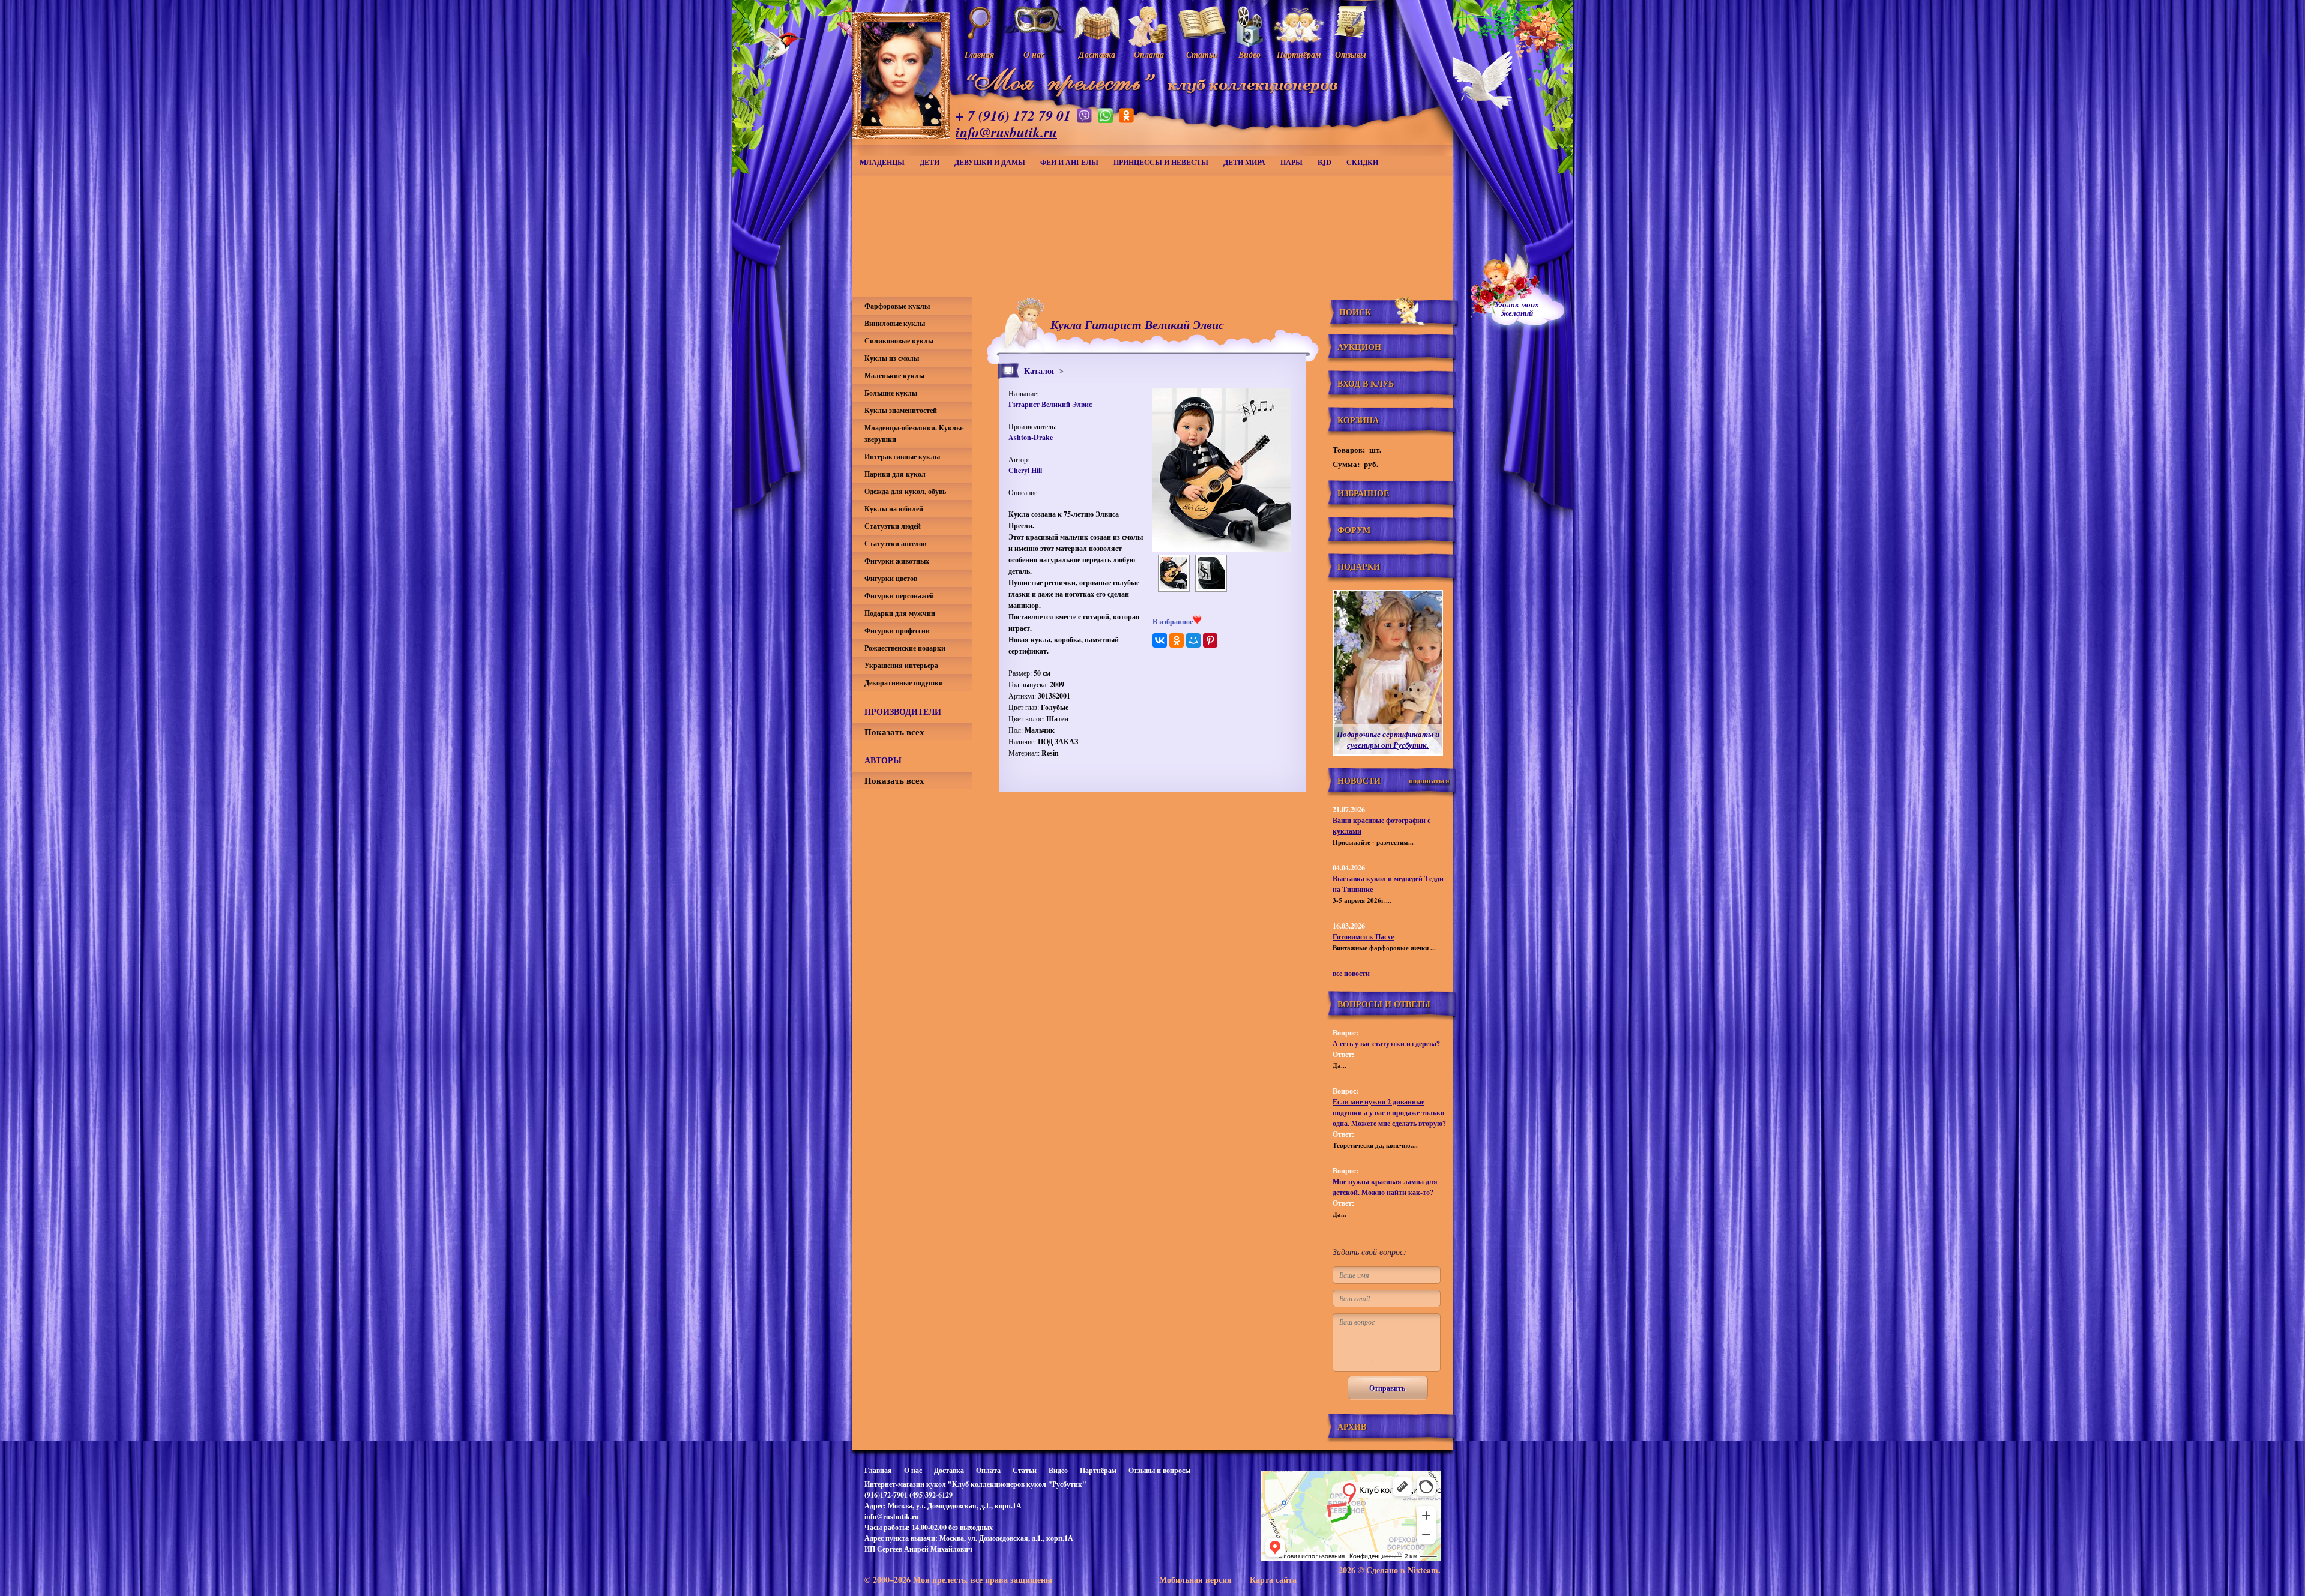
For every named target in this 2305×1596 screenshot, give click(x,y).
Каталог (1040, 371)
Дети (930, 162)
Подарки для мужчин (900, 613)
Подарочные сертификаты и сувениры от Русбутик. (1388, 739)
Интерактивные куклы (902, 456)
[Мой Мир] (1193, 640)
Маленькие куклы (894, 375)
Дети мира (1244, 162)
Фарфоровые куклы (897, 306)
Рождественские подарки (905, 648)
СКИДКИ (1362, 162)
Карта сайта (1273, 1579)
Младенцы (882, 162)
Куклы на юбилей (894, 509)
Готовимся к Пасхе (1363, 937)
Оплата (988, 1470)
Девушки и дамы (990, 162)
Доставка (949, 1470)
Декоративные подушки (904, 683)
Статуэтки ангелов (895, 544)
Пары (1291, 162)
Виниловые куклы (895, 323)
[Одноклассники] (1177, 640)
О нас (913, 1470)
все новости (1351, 973)
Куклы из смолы (892, 358)
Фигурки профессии (897, 631)
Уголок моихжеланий (1517, 309)
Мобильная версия (1195, 1579)
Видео (1058, 1470)
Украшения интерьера (901, 665)
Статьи (1025, 1470)
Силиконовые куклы (899, 341)
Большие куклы (891, 393)
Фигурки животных (897, 561)
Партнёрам (1098, 1470)
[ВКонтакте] (1160, 640)
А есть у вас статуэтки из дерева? (1386, 1043)
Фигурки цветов (891, 578)
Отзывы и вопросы (1159, 1470)
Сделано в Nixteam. (1403, 1570)
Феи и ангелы (1069, 162)
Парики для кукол (895, 474)
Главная (878, 1470)
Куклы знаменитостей (901, 410)
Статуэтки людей (893, 526)
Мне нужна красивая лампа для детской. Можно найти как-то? (1385, 1187)
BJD (1324, 162)
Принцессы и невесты (1161, 162)
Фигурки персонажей (899, 596)
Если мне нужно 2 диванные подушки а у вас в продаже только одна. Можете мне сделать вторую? (1389, 1113)
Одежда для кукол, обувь (905, 491)
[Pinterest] (1210, 640)
